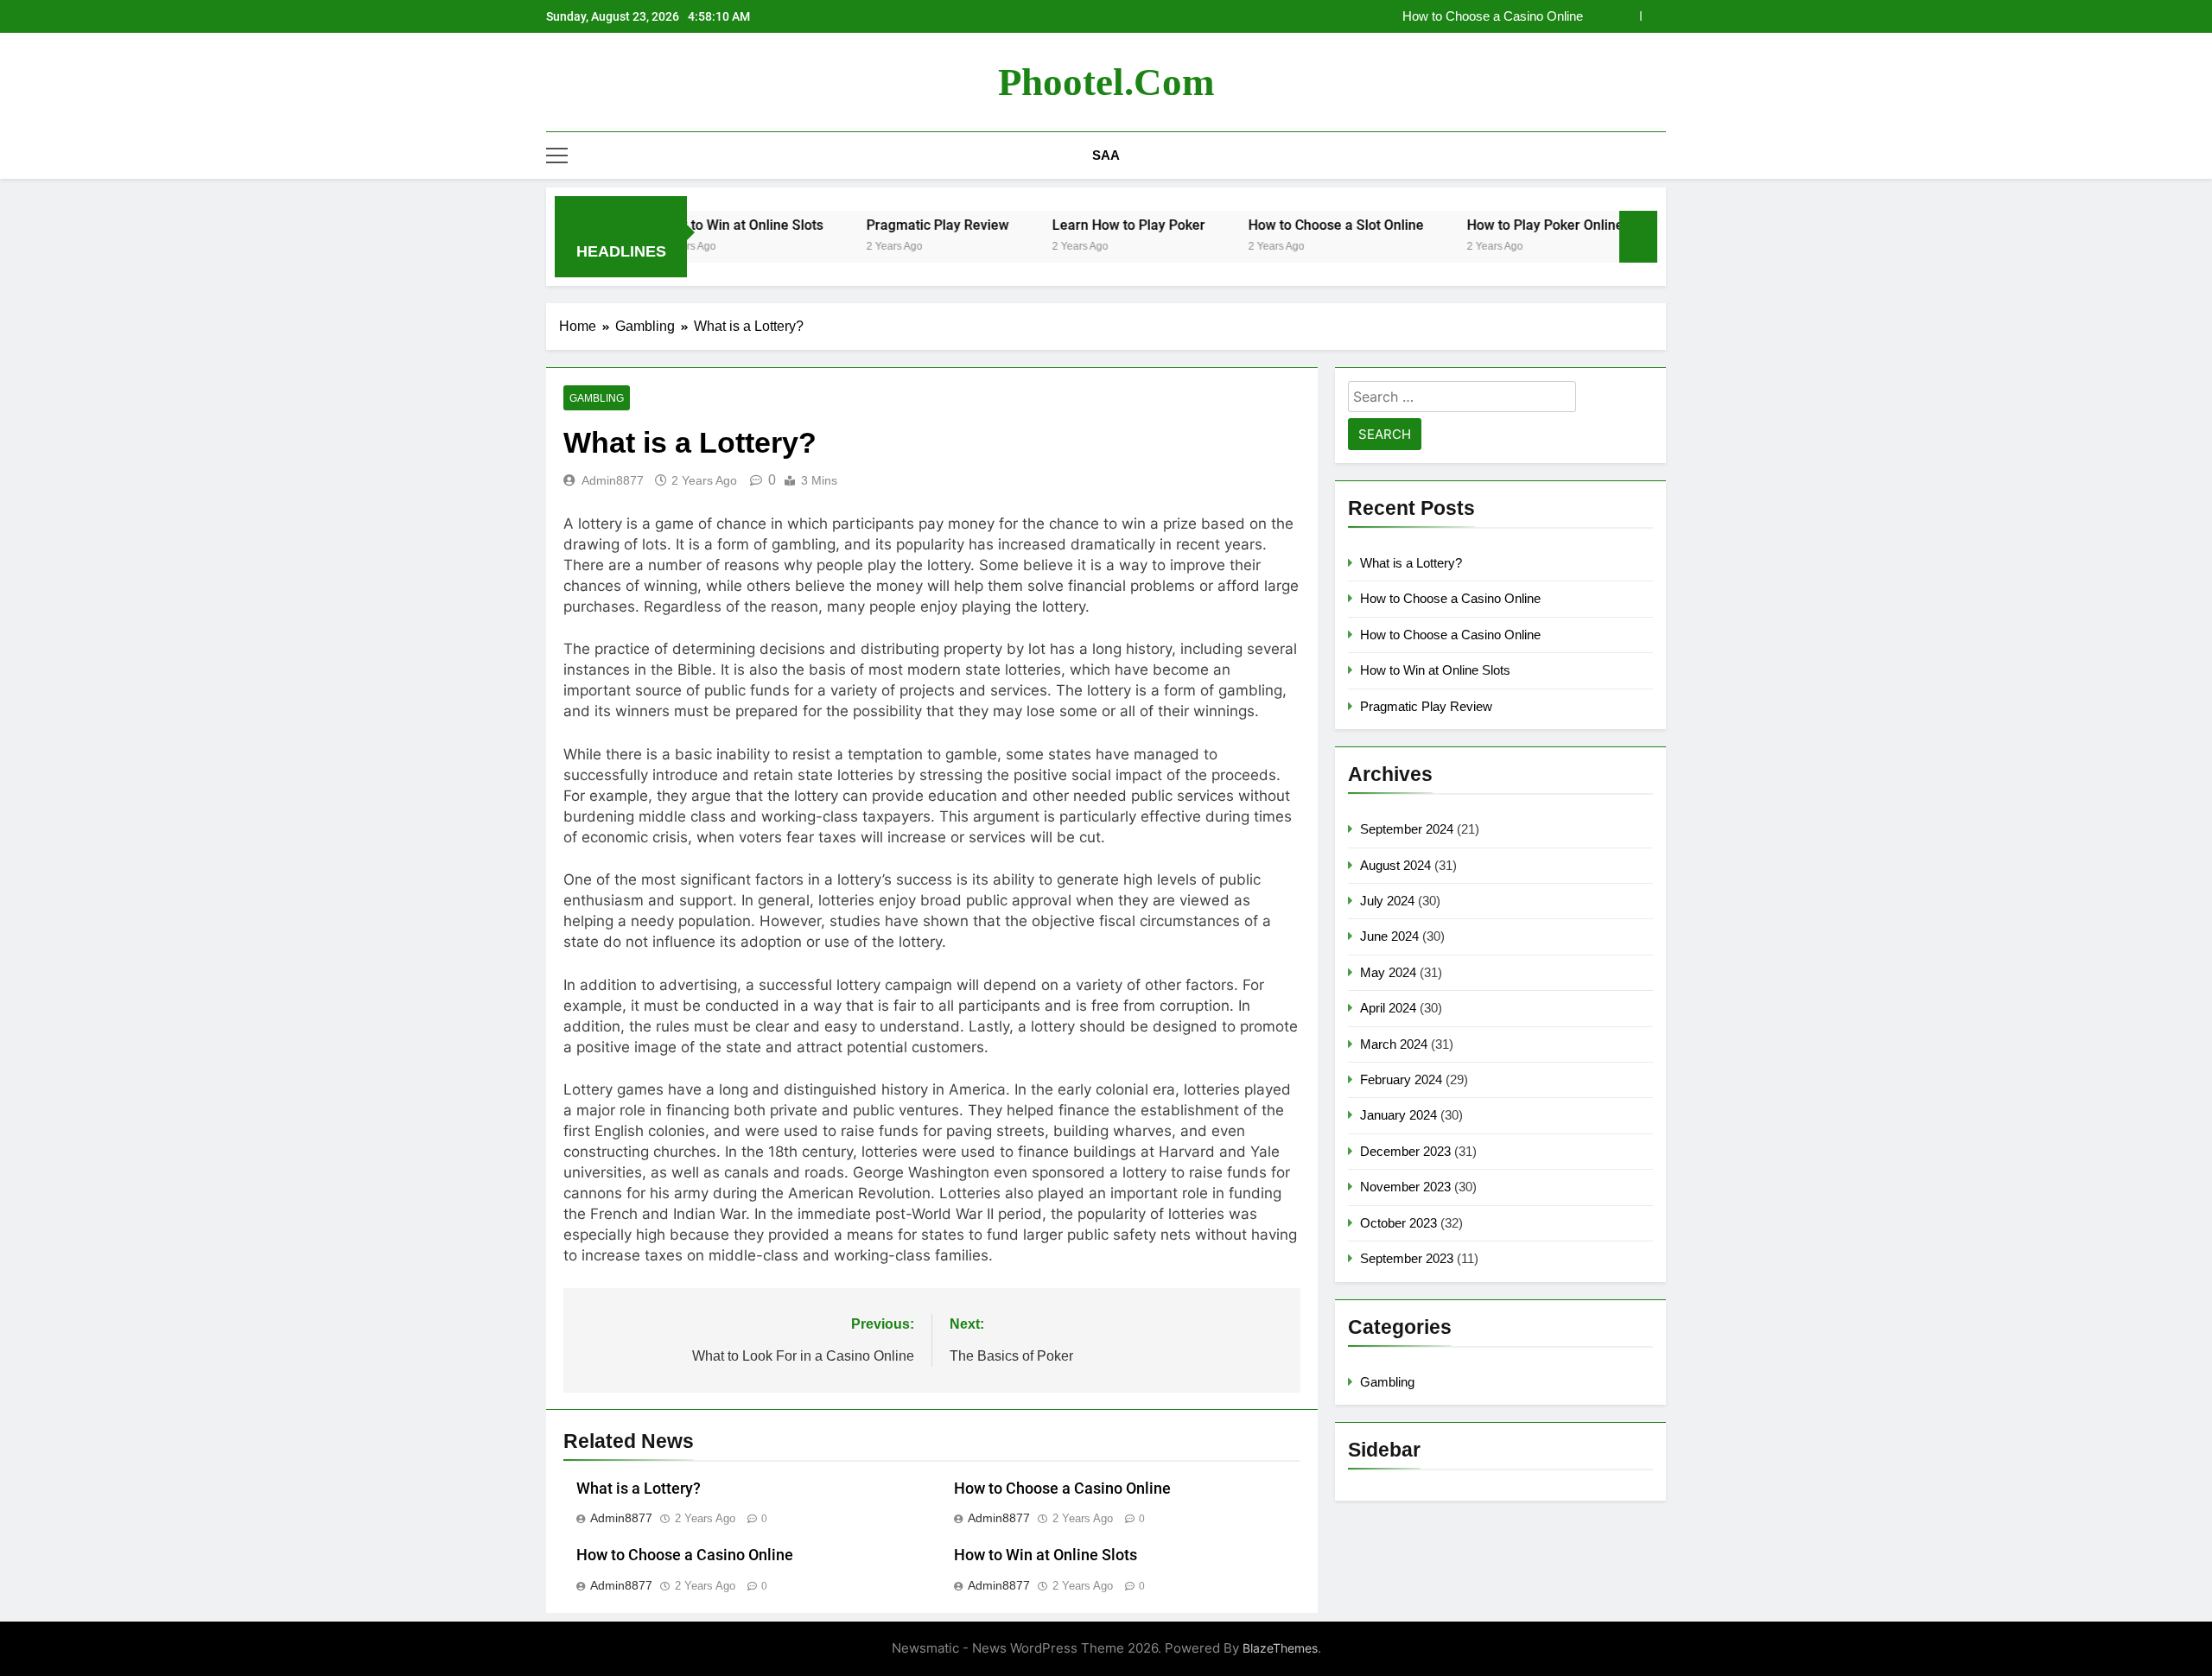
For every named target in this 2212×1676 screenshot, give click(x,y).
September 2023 (1407, 1258)
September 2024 (1407, 829)
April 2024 (1388, 1008)
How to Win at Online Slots (1046, 1555)
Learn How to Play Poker (1074, 225)
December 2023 (1405, 1151)
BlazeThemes (1280, 1648)
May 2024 (1388, 972)
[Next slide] (1653, 16)
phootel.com (1106, 82)
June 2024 (1389, 936)
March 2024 (1394, 1044)
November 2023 (1405, 1187)
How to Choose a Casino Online (1493, 16)
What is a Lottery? (639, 1489)
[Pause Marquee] (1638, 237)
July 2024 (1387, 901)
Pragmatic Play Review (884, 225)
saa (1106, 155)
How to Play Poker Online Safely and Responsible (1566, 225)
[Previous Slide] (1627, 16)
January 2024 (1398, 1115)
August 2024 (1395, 865)
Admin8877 (613, 480)
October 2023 (1398, 1223)
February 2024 (1401, 1079)
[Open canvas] (557, 156)
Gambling (597, 398)
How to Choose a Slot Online (1282, 225)
